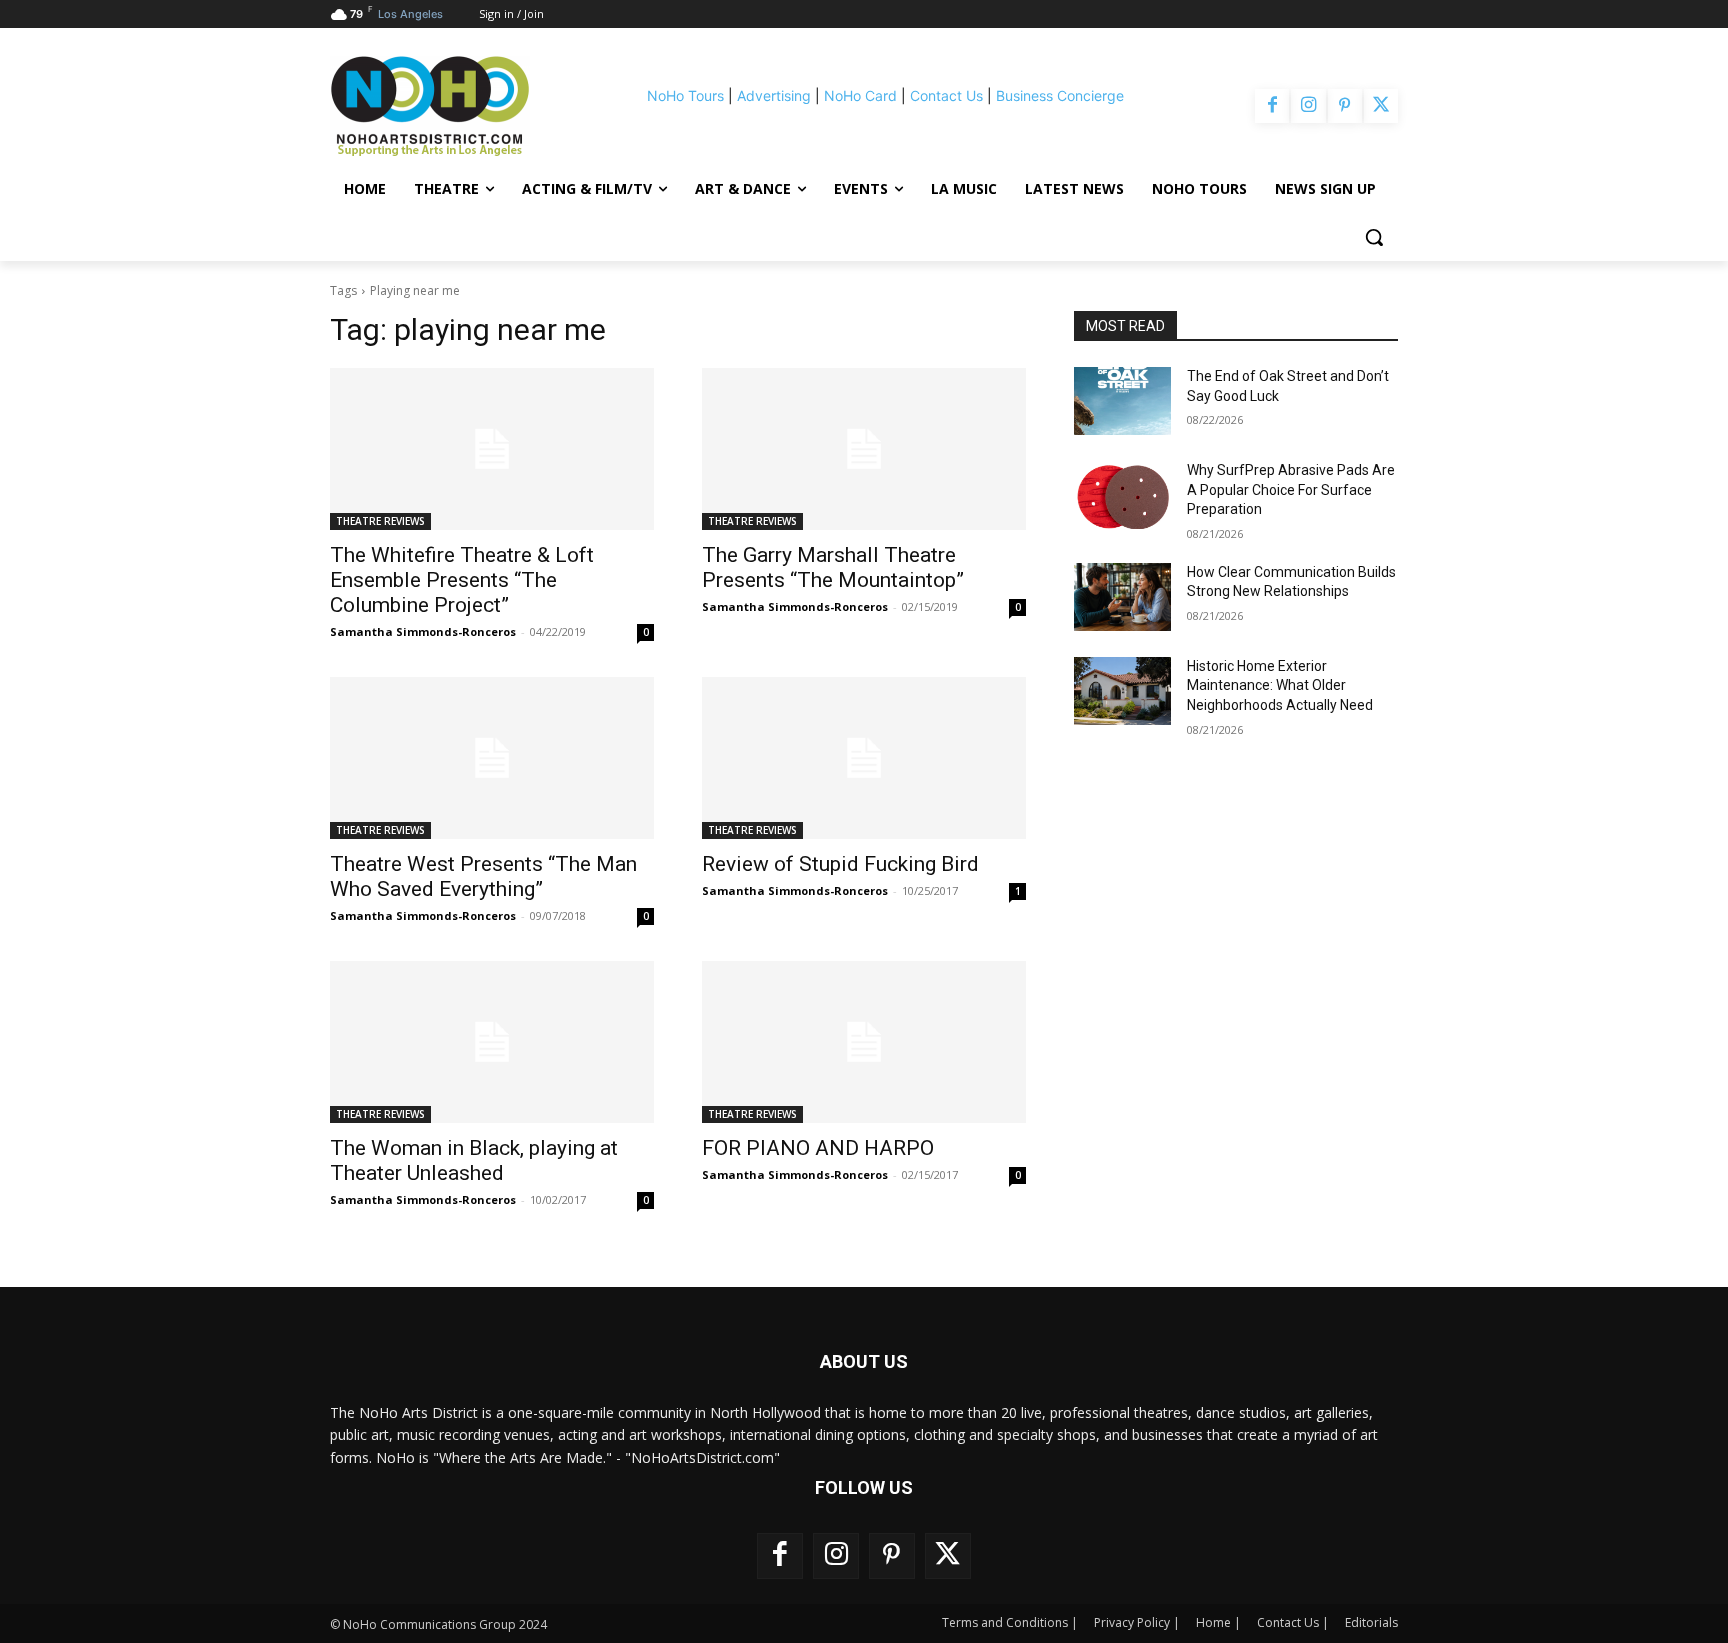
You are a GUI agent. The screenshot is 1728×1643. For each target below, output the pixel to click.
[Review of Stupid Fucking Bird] (864, 758)
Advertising (774, 95)
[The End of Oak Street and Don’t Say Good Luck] (1122, 401)
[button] (1374, 237)
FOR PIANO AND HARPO (818, 1148)
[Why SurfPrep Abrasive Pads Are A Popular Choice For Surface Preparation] (1122, 495)
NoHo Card (860, 95)
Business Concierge (1060, 95)
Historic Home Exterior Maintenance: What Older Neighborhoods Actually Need (1280, 685)
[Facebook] (1272, 106)
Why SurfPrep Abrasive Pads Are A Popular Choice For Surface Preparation (1291, 489)
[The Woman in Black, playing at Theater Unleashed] (492, 1042)
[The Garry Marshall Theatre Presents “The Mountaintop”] (864, 449)
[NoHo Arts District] (458, 106)
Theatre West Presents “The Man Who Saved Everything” (483, 876)
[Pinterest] (1345, 106)
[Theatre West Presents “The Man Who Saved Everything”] (492, 758)
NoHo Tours (685, 95)
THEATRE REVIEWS (380, 521)
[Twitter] (1381, 106)
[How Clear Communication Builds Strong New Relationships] (1122, 597)
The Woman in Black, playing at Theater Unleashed (474, 1160)
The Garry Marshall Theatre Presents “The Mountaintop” (833, 567)
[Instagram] (1308, 106)
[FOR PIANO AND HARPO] (864, 1042)
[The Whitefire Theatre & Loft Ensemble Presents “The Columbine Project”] (492, 449)
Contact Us (946, 95)
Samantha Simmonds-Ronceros (423, 631)
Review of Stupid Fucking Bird (840, 864)
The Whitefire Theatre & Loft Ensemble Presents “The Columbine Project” (462, 580)
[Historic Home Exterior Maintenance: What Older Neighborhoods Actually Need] (1122, 691)
